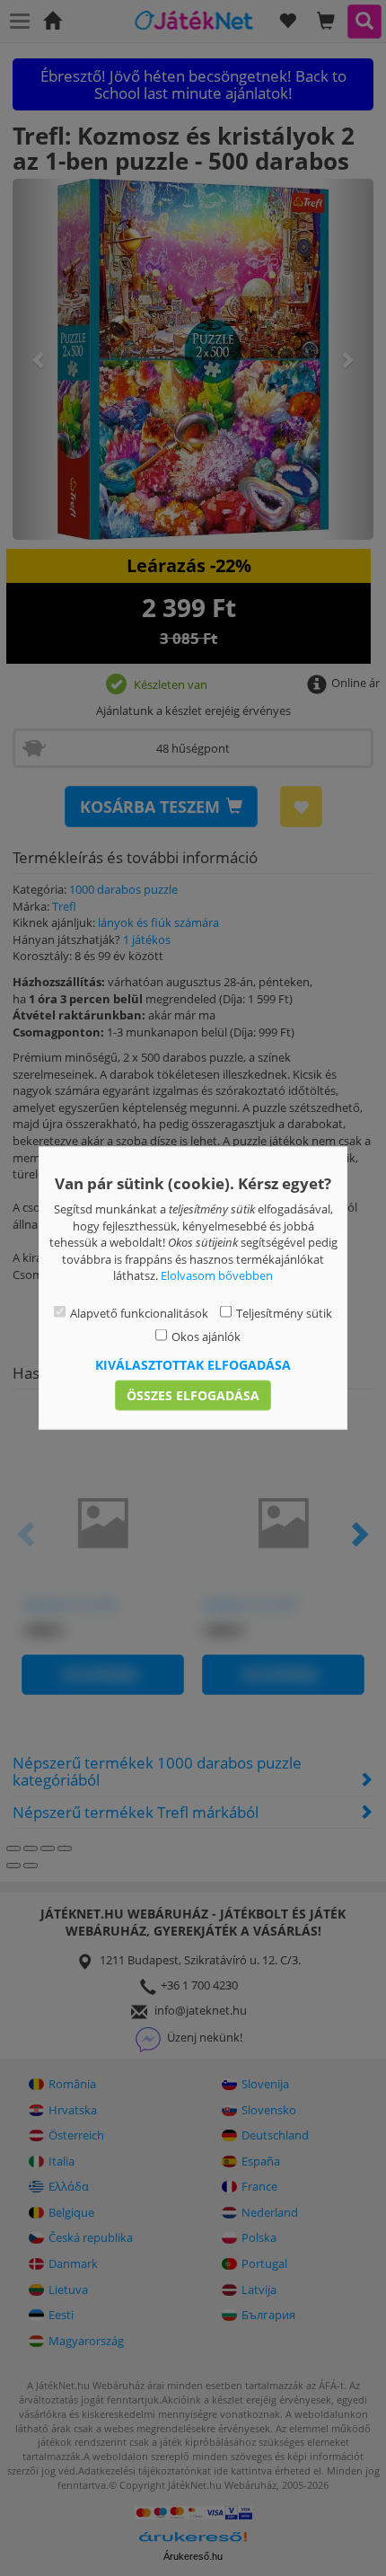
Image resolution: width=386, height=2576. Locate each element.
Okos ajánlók (206, 1337)
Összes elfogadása (193, 1394)
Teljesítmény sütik (284, 1312)
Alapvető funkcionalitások (139, 1312)
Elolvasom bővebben (217, 1275)
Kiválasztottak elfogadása (193, 1364)
